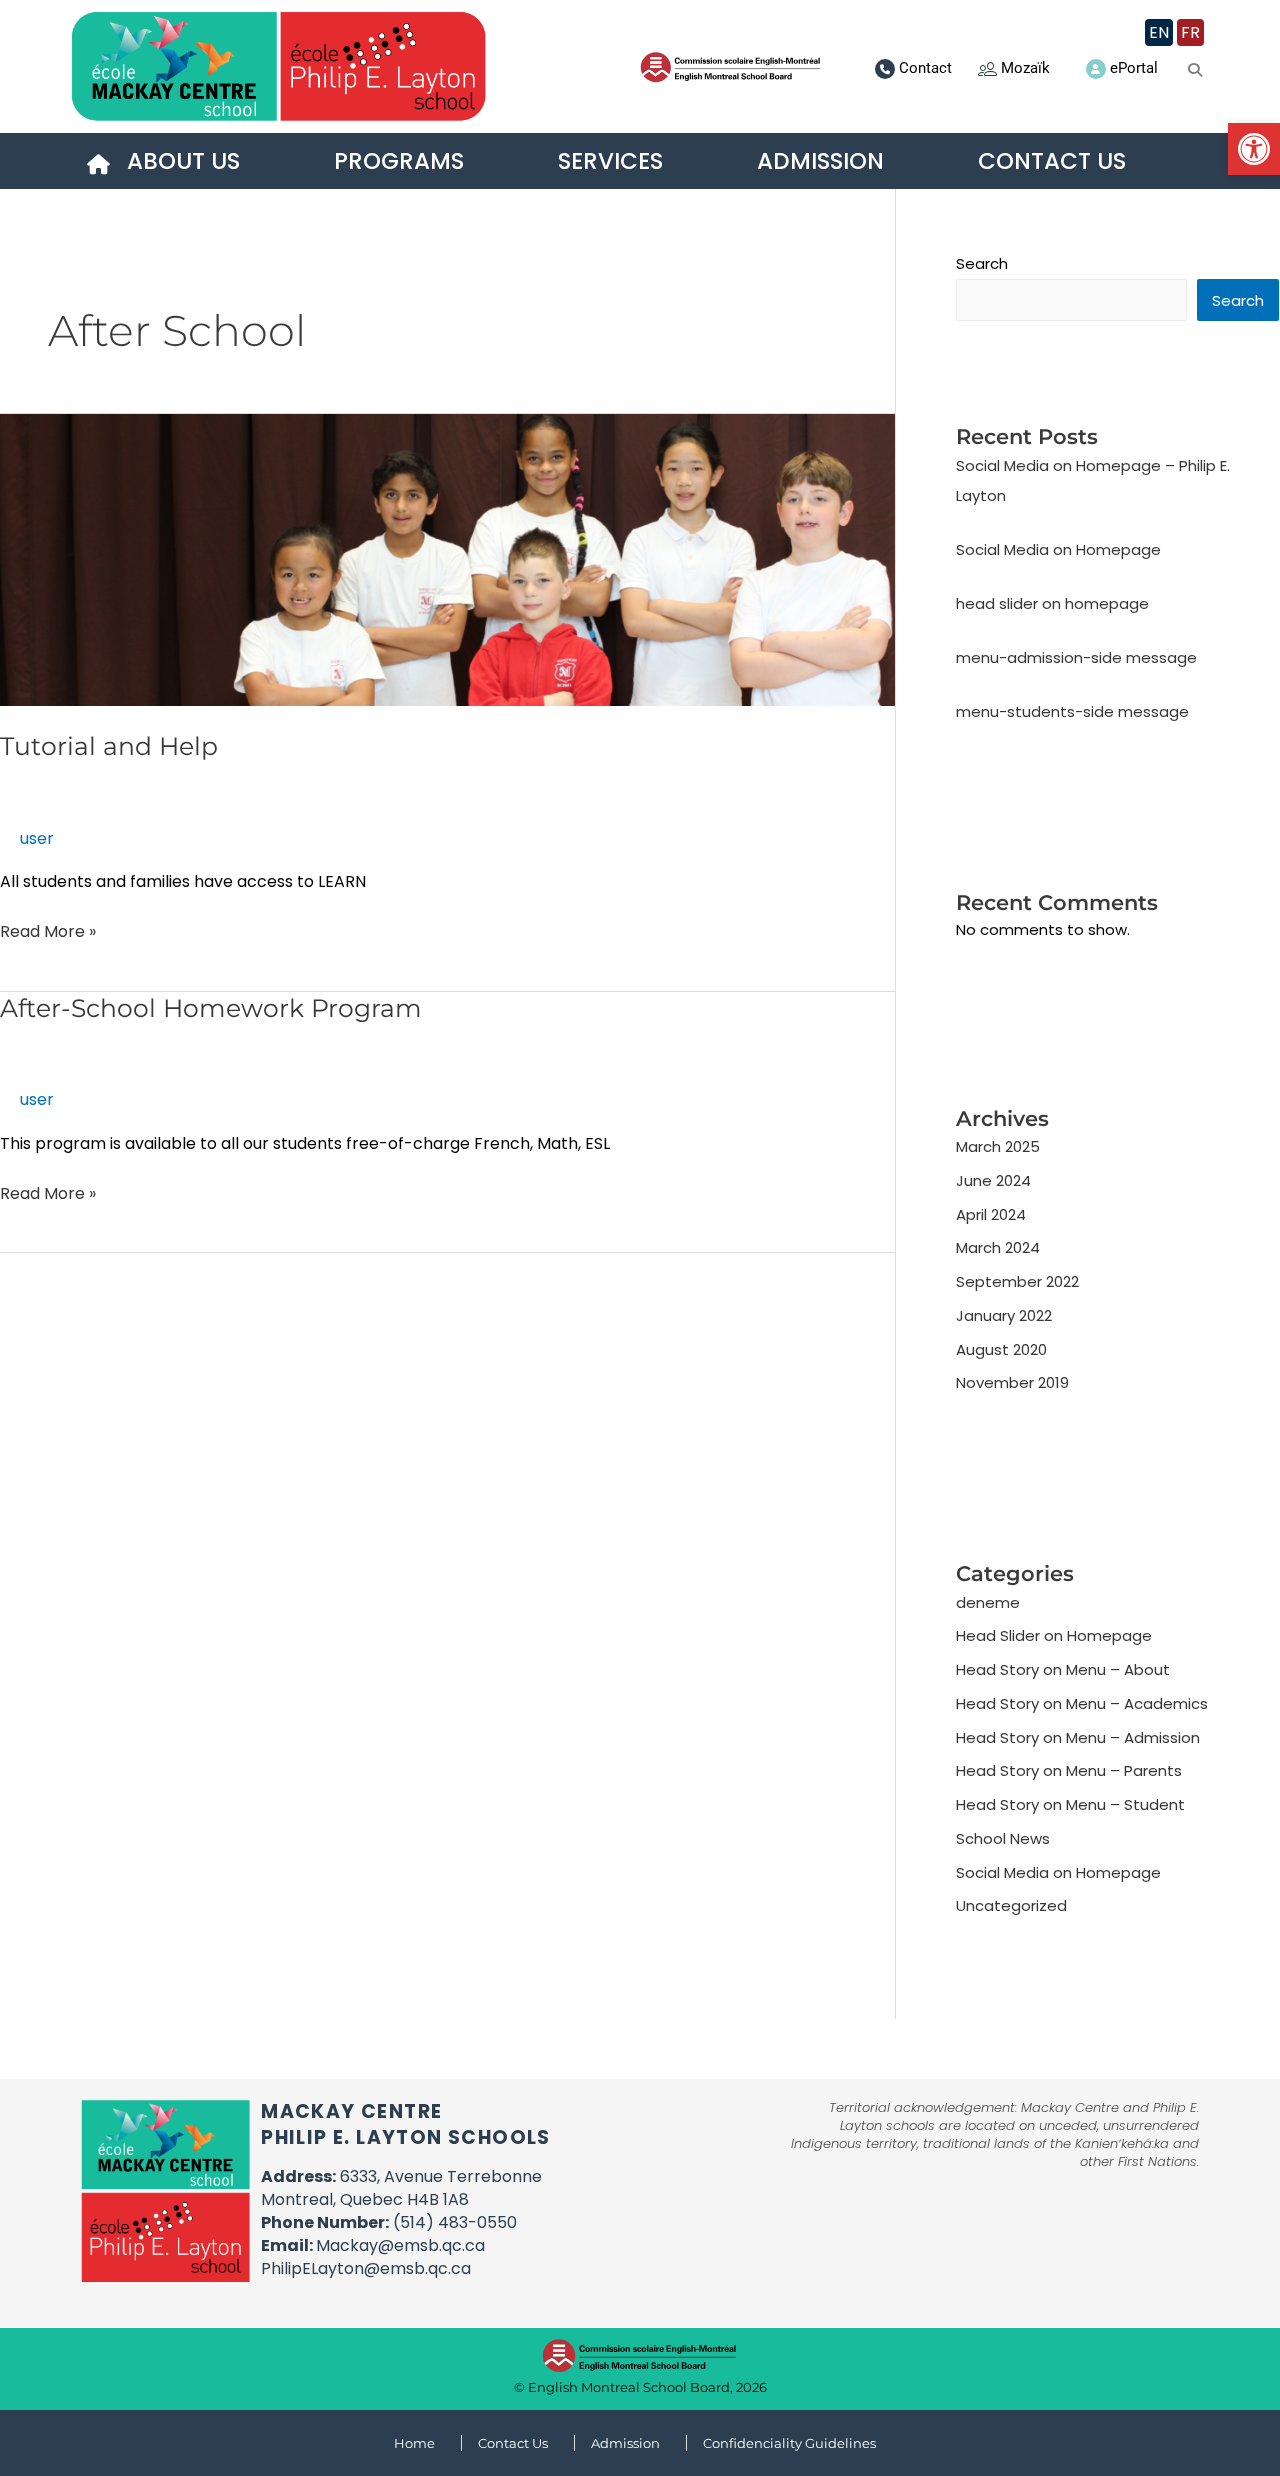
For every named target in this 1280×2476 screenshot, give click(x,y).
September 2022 (1017, 1281)
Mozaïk (1025, 68)
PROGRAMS (399, 161)
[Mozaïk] (987, 68)
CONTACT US (1052, 161)
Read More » (48, 931)
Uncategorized (1011, 1905)
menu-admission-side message (1076, 657)
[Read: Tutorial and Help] (447, 559)
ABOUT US (183, 161)
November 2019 (1012, 1382)
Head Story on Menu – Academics (1082, 1703)
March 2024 (998, 1247)
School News (1003, 1838)
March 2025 (998, 1146)
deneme (988, 1602)
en (1159, 32)
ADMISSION (820, 161)
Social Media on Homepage (1058, 549)
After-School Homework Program (211, 1008)
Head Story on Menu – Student (1070, 1804)
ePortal (1134, 68)
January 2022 (1004, 1315)
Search (982, 263)
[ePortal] (1096, 69)
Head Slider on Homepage (1054, 1635)
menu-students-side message (1072, 711)
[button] (1254, 149)
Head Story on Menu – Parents (1069, 1770)
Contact (925, 68)
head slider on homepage (1052, 603)
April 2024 (991, 1214)
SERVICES (610, 161)
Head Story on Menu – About (1063, 1669)
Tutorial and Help (109, 746)
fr (1190, 32)
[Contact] (885, 69)
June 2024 (993, 1180)
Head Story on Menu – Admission (1078, 1737)
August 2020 (1001, 1349)
